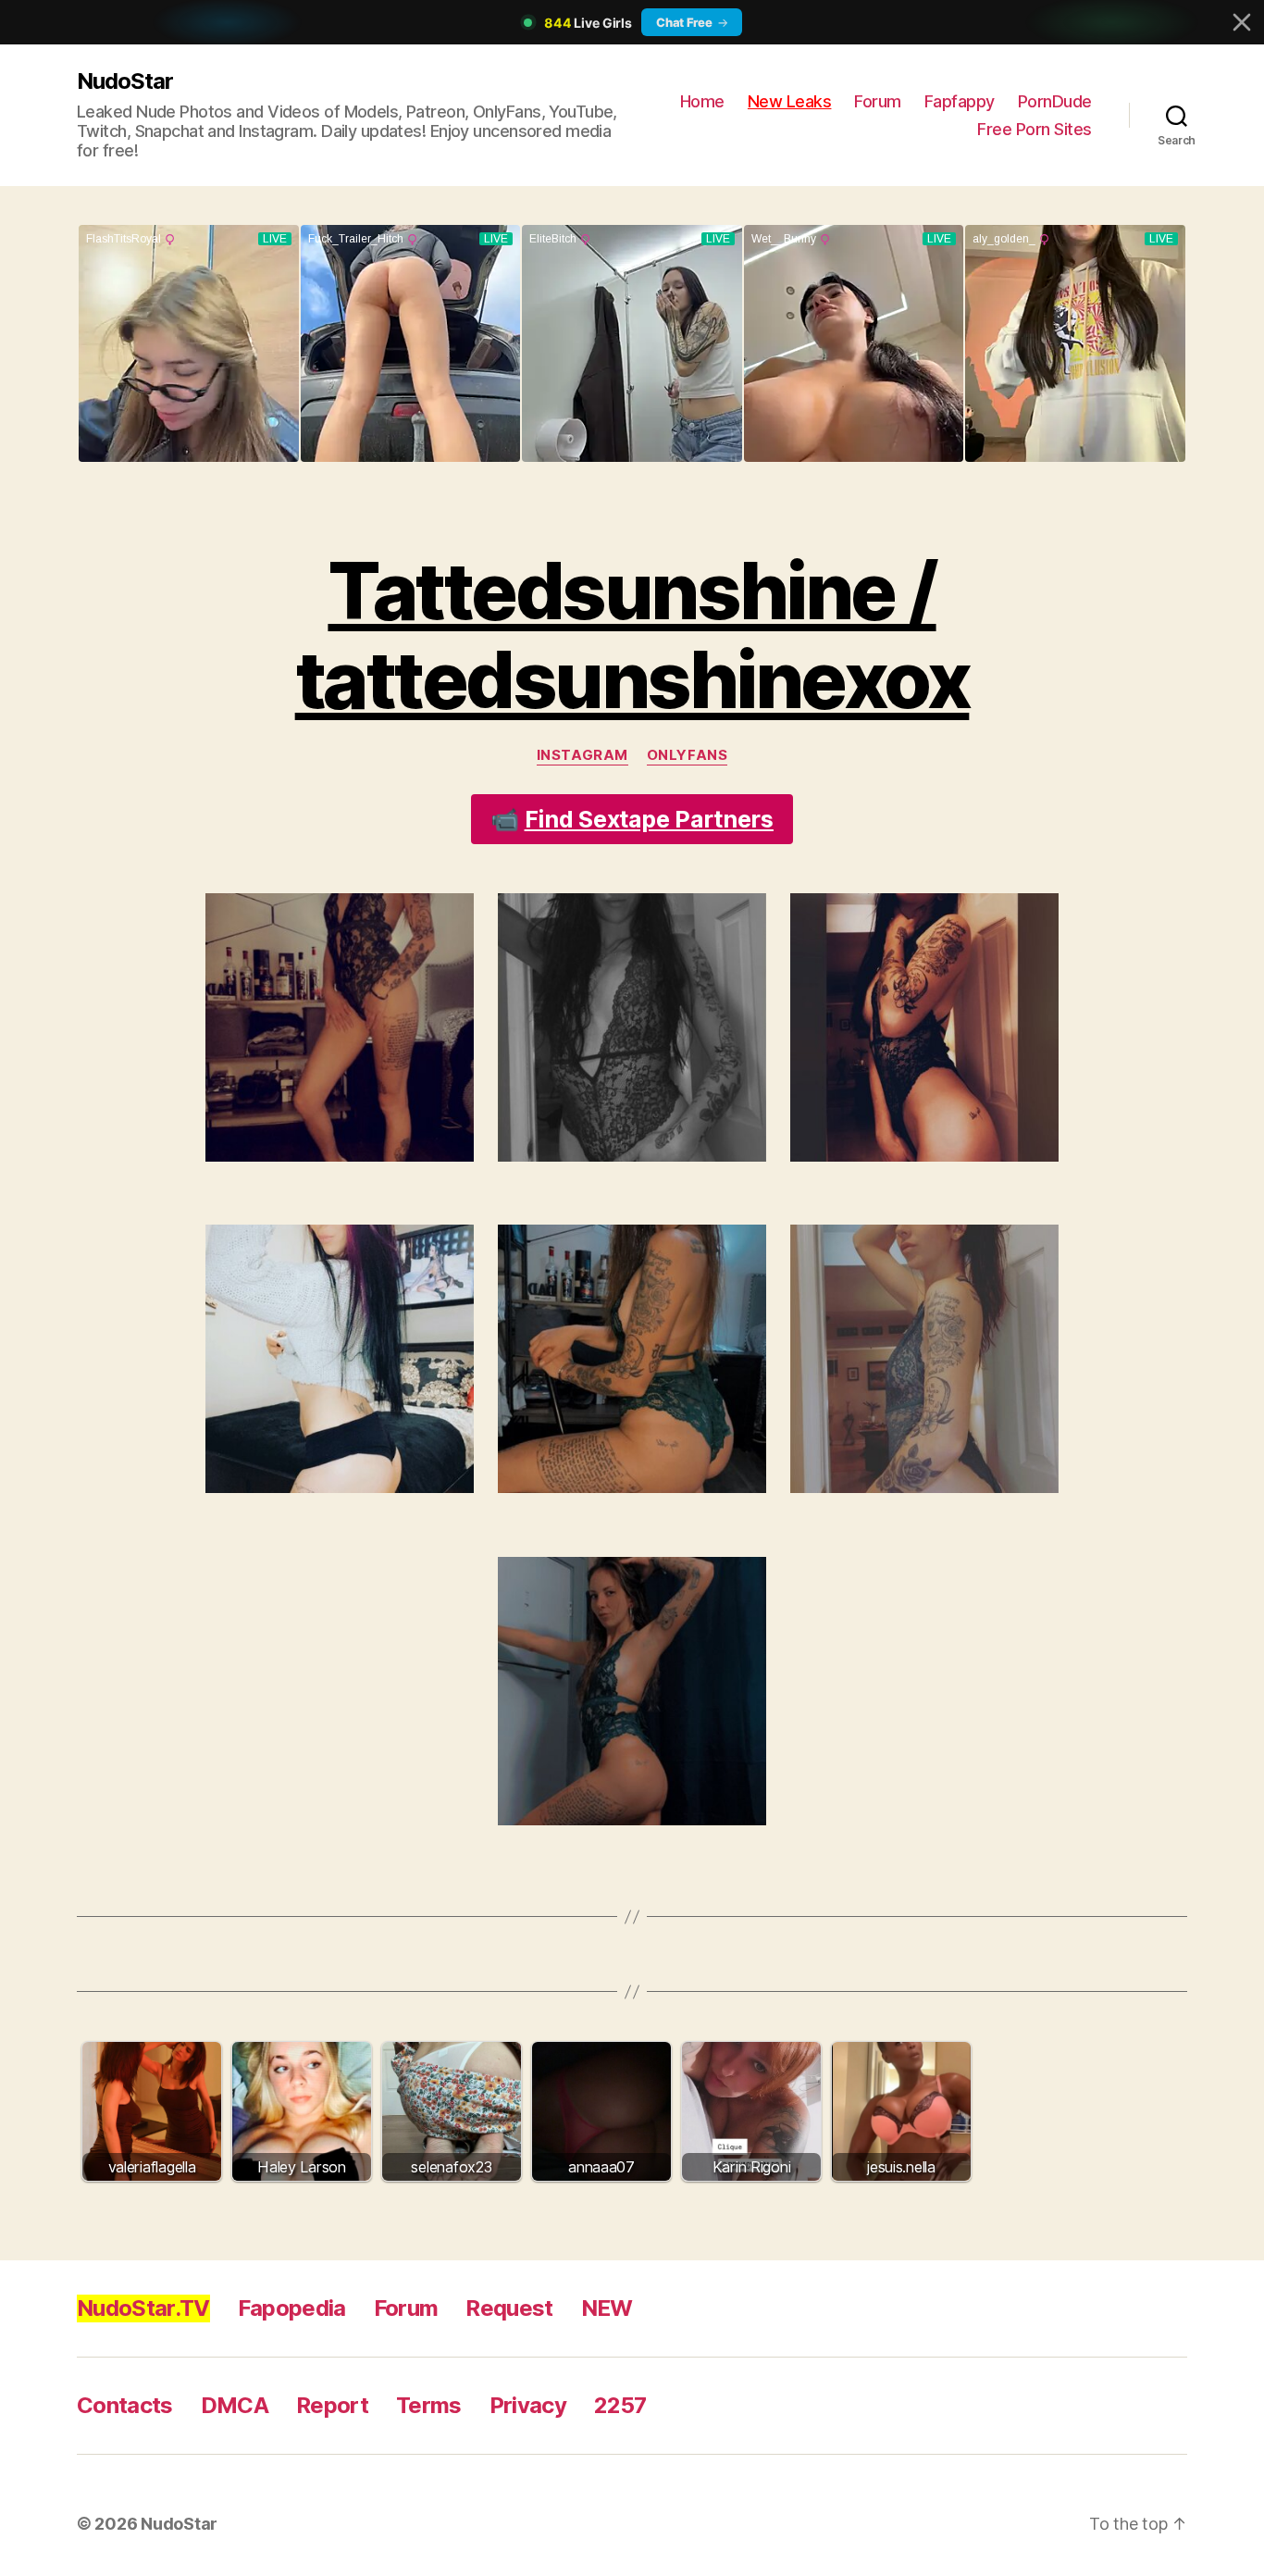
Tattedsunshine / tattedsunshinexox (632, 635)
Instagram (582, 755)
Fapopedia (292, 2308)
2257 (620, 2405)
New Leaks (790, 101)
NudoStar (125, 81)
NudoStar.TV (143, 2308)
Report (332, 2405)
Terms (429, 2405)
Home (702, 101)
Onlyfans (687, 755)
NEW (607, 2308)
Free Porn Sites (1035, 129)
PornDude (1055, 101)
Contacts (125, 2405)
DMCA (235, 2405)
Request (509, 2308)
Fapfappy (960, 101)
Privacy (528, 2405)
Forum (878, 101)
